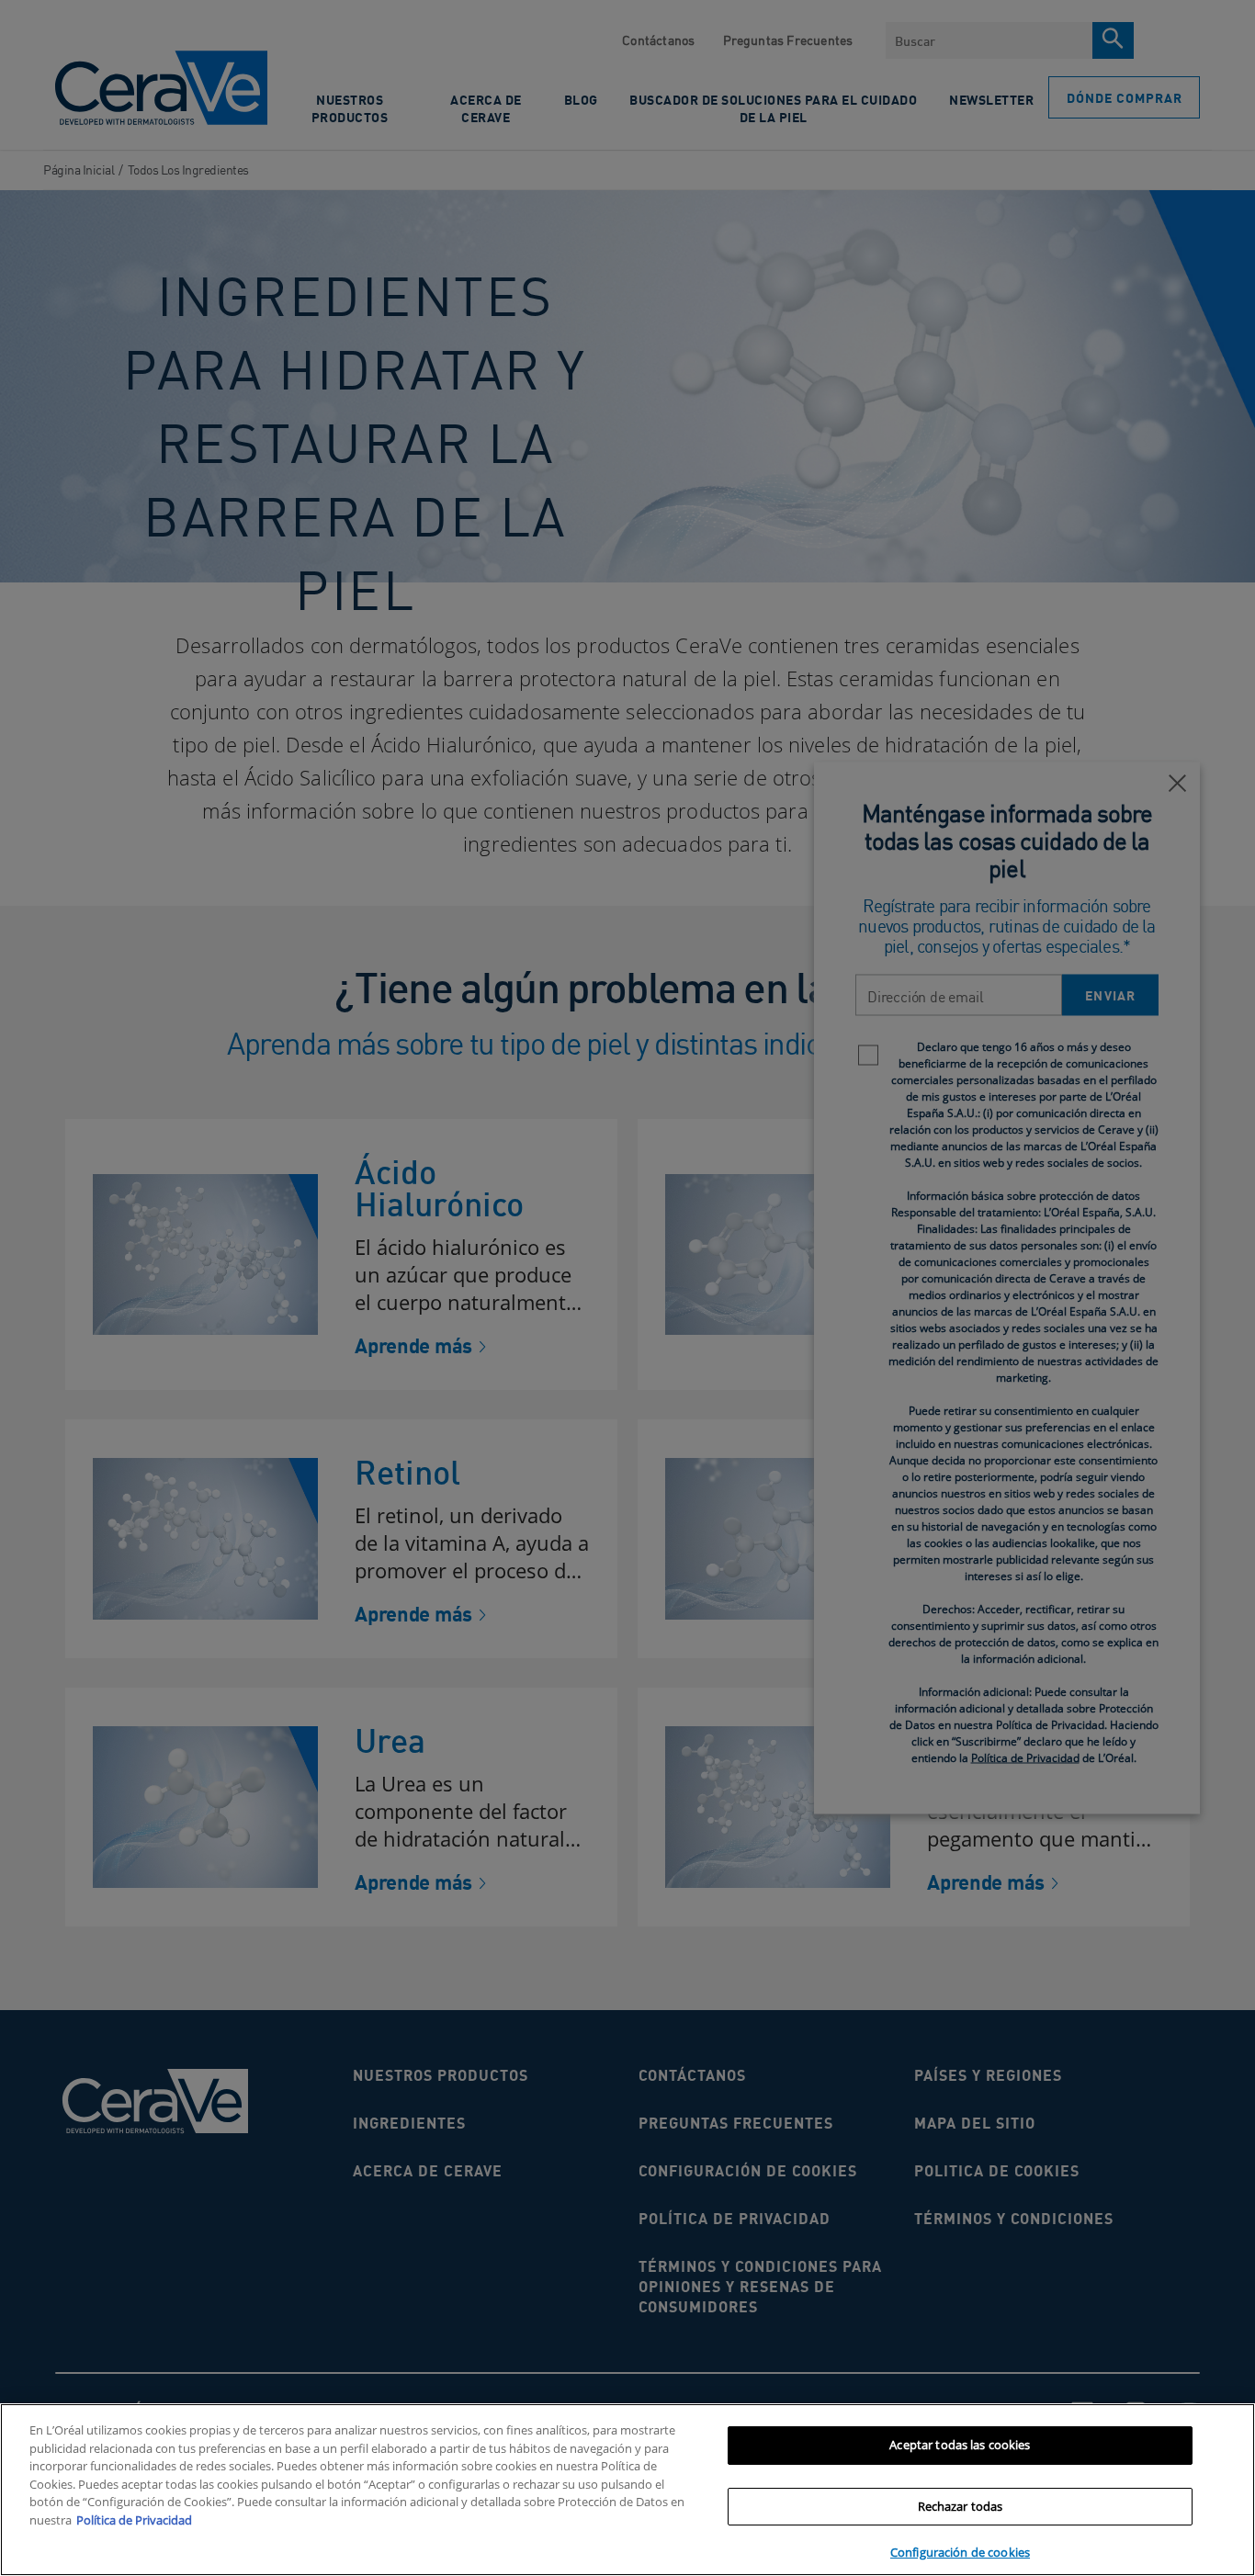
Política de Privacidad (134, 2520)
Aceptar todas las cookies (960, 2445)
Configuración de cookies (960, 2552)
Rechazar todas (961, 2506)
